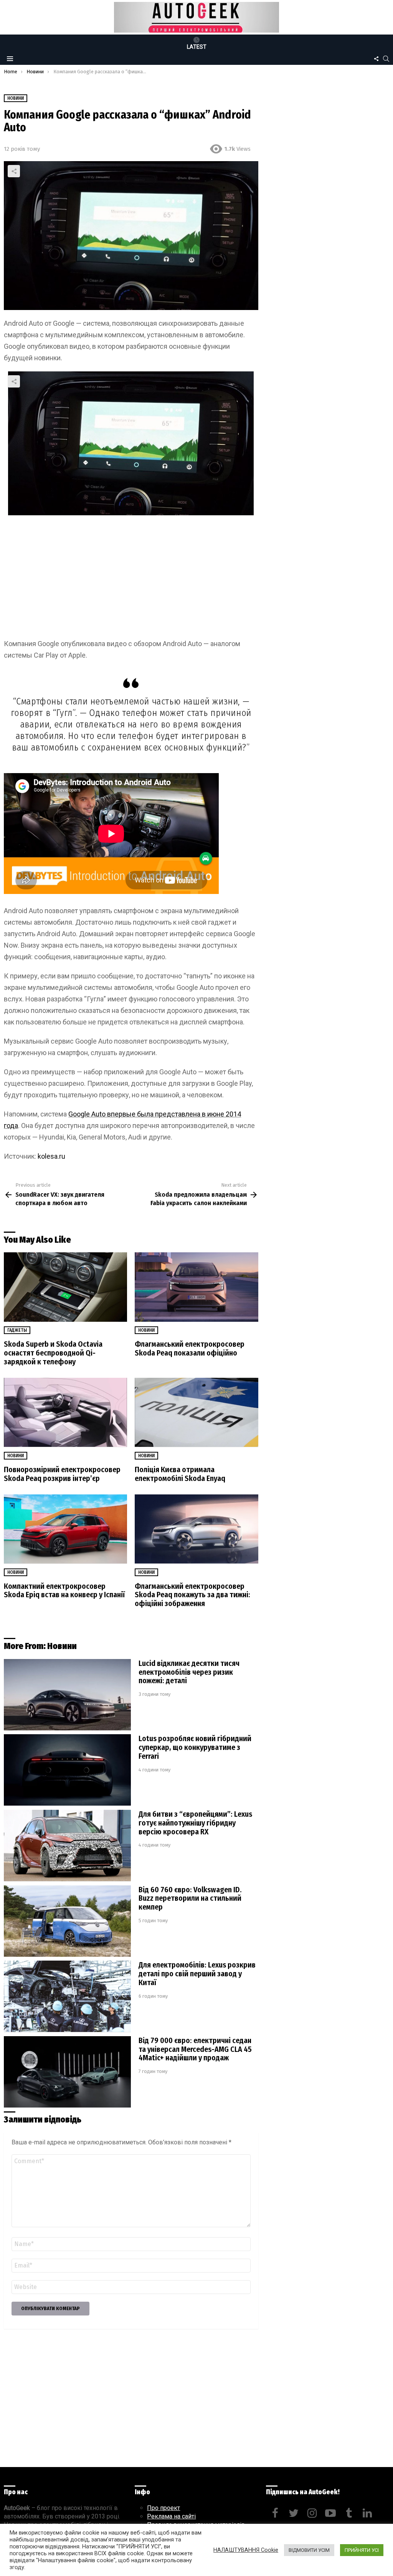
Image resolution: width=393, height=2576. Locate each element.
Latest (197, 47)
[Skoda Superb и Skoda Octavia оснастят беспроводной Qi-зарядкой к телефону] (65, 1287)
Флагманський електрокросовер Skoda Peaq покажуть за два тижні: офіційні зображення (192, 1595)
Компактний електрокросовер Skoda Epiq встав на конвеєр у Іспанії (64, 1591)
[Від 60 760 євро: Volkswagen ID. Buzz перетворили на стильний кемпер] (67, 1921)
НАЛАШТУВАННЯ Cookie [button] (246, 2550)
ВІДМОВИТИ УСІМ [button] (309, 2550)
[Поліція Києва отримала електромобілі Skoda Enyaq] (196, 1413)
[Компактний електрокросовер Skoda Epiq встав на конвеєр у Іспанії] (65, 1529)
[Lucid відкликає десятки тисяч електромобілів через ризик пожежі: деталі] (67, 1695)
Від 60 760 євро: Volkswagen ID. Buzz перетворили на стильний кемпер (190, 1898)
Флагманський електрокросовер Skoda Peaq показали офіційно (190, 1348)
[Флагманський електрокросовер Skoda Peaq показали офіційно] (196, 1287)
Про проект (163, 2508)
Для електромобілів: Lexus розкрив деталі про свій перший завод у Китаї (197, 1974)
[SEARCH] (386, 59)
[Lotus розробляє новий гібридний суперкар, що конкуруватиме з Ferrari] (67, 1770)
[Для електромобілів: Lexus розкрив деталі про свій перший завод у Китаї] (67, 1996)
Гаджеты (17, 1330)
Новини (146, 1330)
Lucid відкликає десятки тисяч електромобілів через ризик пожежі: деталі (189, 1672)
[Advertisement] (131, 577)
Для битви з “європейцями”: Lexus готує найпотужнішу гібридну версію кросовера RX (195, 1823)
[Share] (131, 443)
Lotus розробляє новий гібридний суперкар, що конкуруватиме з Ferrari (195, 1747)
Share (14, 171)
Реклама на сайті (171, 2516)
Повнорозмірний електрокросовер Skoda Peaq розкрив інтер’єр (62, 1474)
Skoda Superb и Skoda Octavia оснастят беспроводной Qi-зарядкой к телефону (53, 1353)
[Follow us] (376, 59)
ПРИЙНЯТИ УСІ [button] (362, 2550)
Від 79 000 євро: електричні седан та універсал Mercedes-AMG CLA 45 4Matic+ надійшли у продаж (195, 2049)
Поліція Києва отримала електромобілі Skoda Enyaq (180, 1474)
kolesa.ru (51, 1156)
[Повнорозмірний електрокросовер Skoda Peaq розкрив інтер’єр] (65, 1413)
